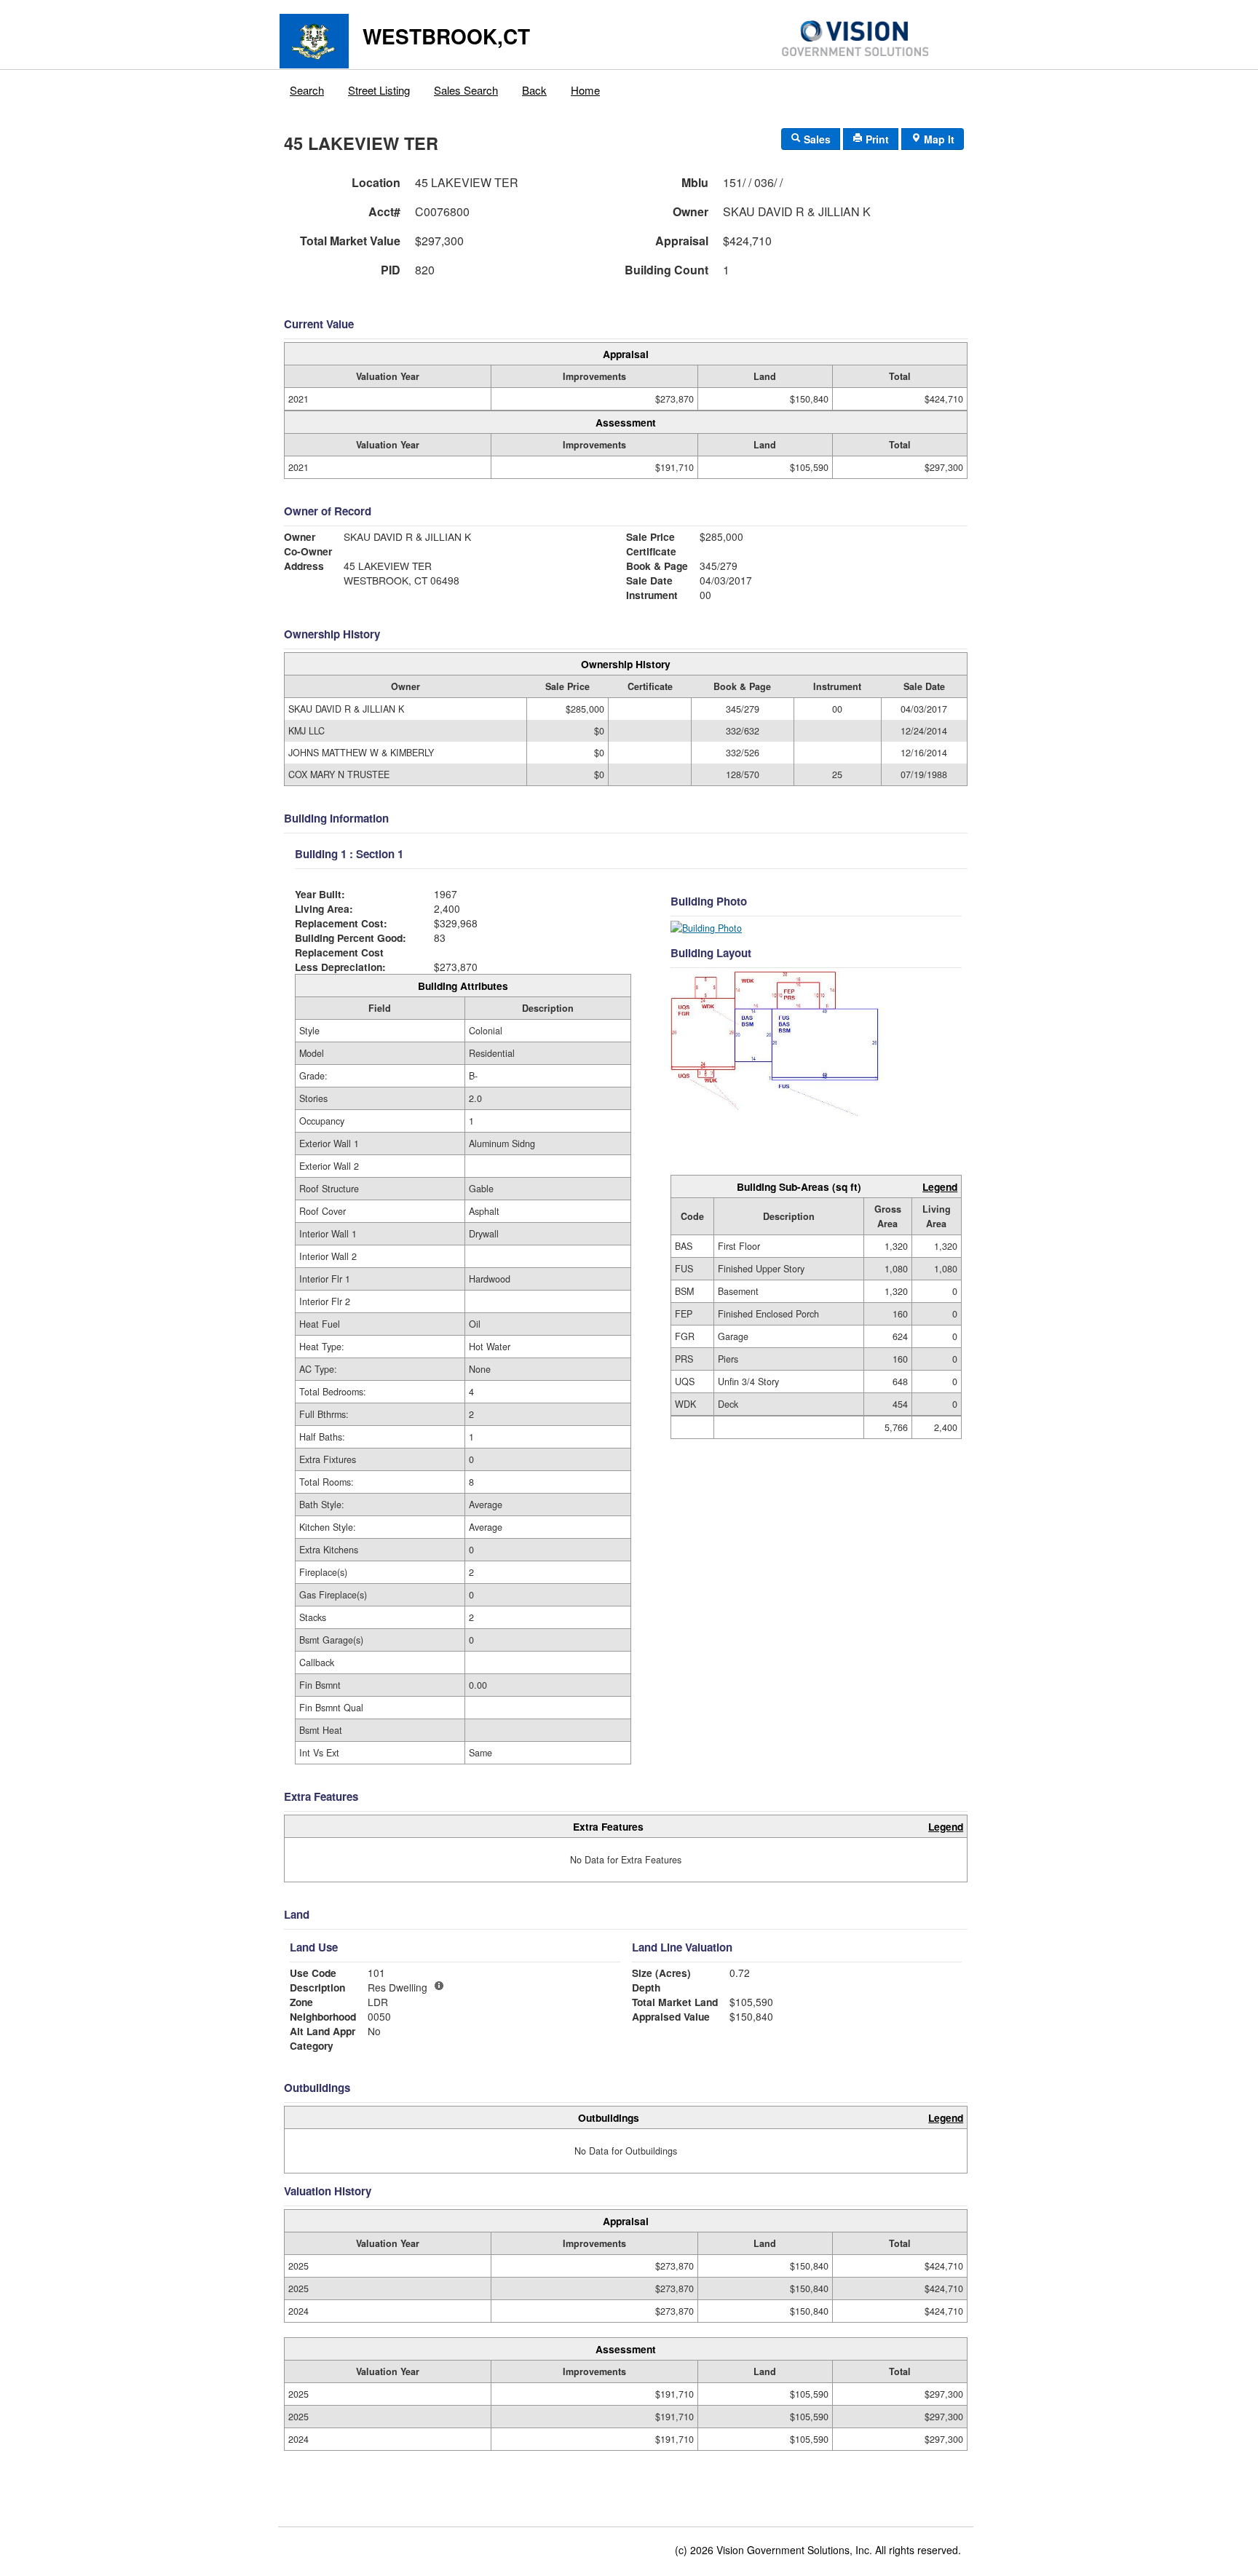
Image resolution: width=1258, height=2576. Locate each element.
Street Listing (379, 90)
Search (307, 90)
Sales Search (466, 90)
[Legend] (439, 1986)
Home (585, 90)
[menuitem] (307, 87)
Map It (938, 139)
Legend (940, 1186)
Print (876, 139)
